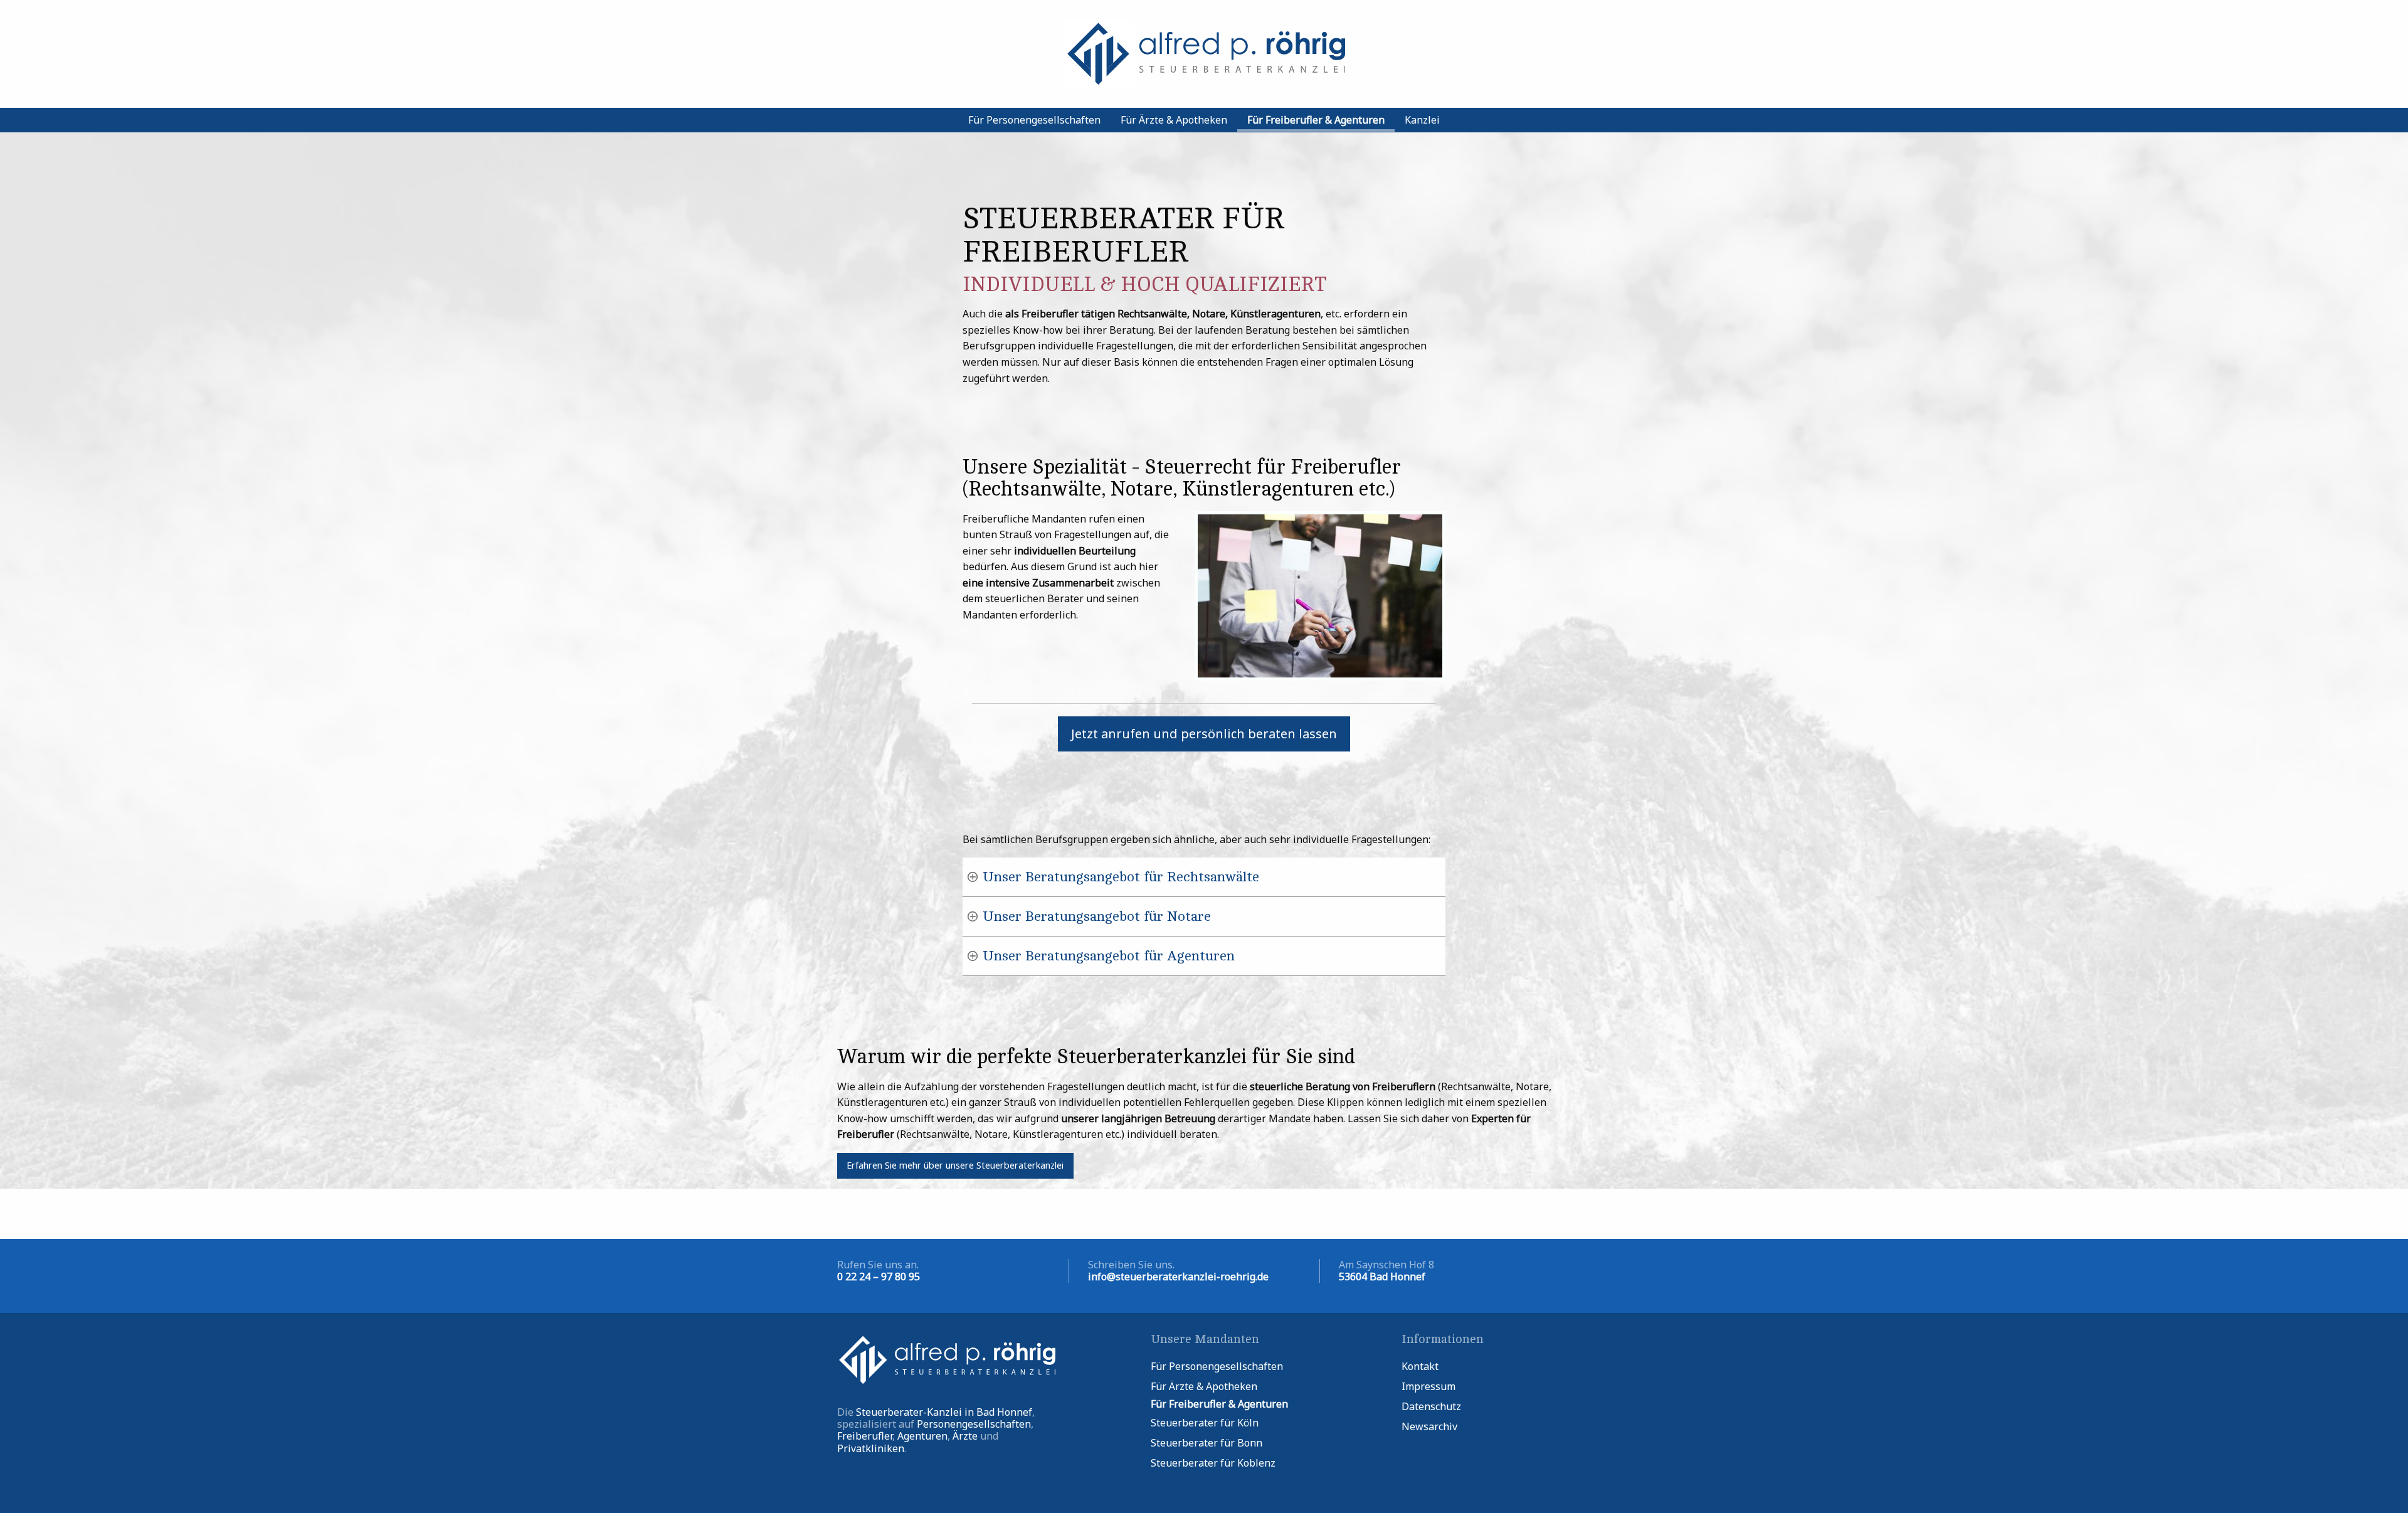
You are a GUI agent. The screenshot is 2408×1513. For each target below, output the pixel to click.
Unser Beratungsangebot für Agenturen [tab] (1109, 956)
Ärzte (965, 1436)
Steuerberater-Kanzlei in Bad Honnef (944, 1412)
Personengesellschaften (974, 1424)
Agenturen (922, 1436)
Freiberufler (865, 1436)
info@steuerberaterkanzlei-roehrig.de (1178, 1277)
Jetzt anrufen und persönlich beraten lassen (1204, 734)
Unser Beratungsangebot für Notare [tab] (1097, 916)
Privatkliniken (871, 1448)
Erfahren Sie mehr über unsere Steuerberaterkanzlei (955, 1165)
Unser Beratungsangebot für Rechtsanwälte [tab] (1121, 877)
